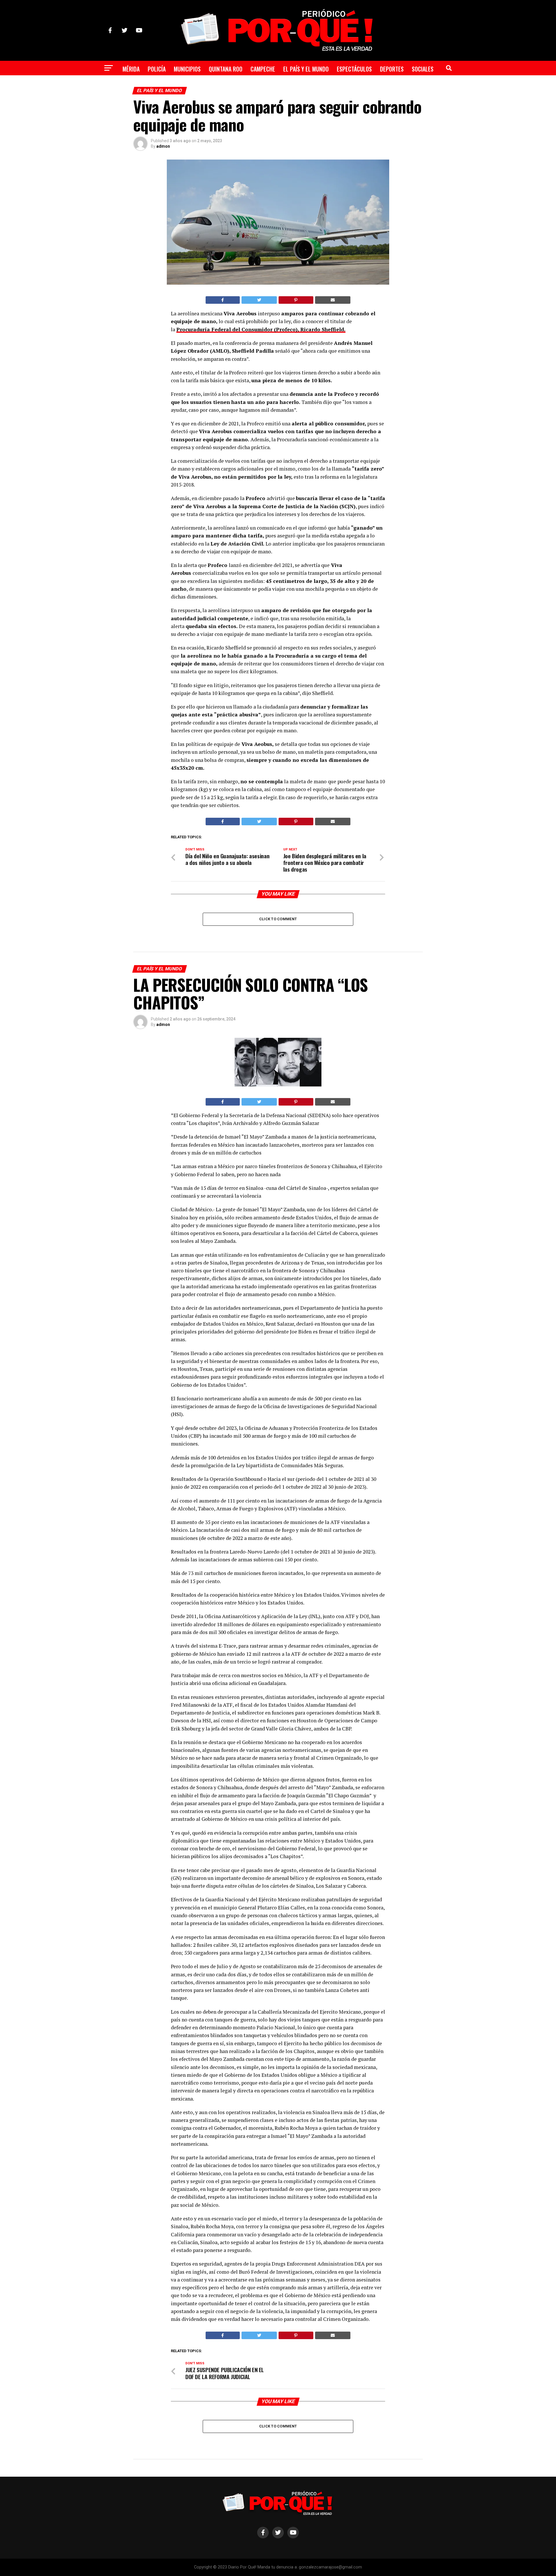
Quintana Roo (226, 69)
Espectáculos (354, 69)
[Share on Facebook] (223, 300)
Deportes (392, 69)
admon (163, 146)
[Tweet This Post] (259, 300)
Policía (157, 69)
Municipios (187, 69)
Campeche (263, 69)
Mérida (131, 69)
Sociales (423, 69)
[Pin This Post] (296, 300)
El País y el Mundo (306, 69)
